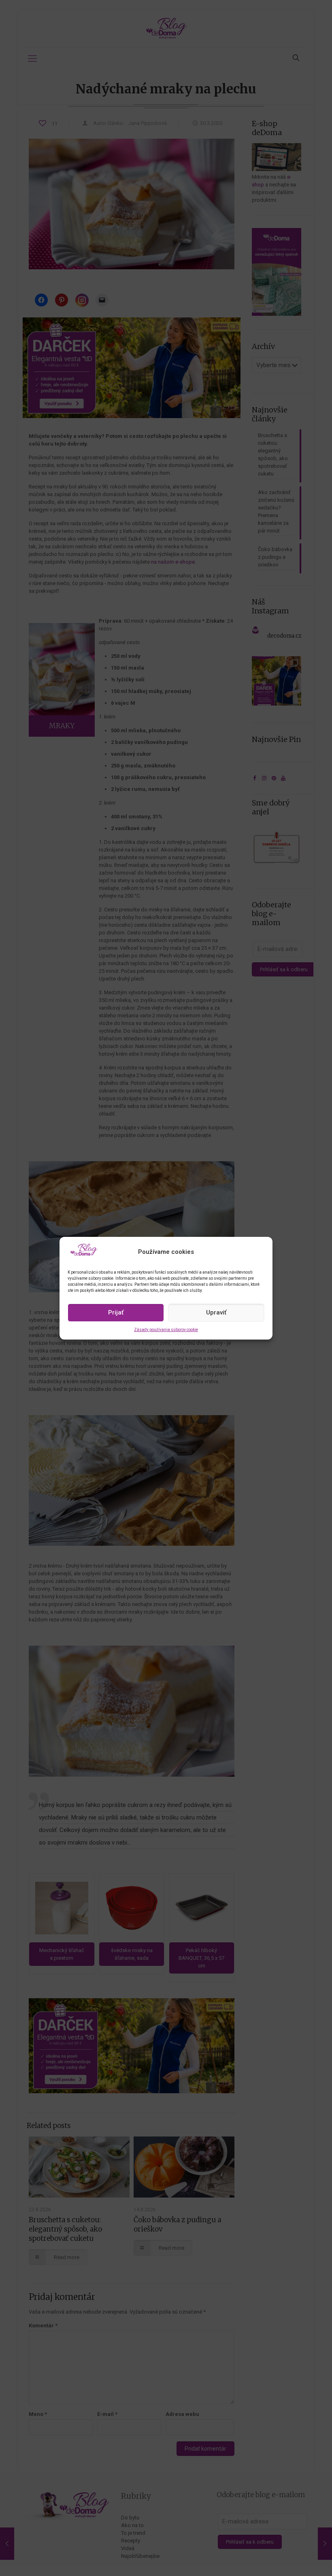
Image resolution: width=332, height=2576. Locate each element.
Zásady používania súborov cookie (166, 1330)
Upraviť (216, 1312)
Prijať (116, 1312)
